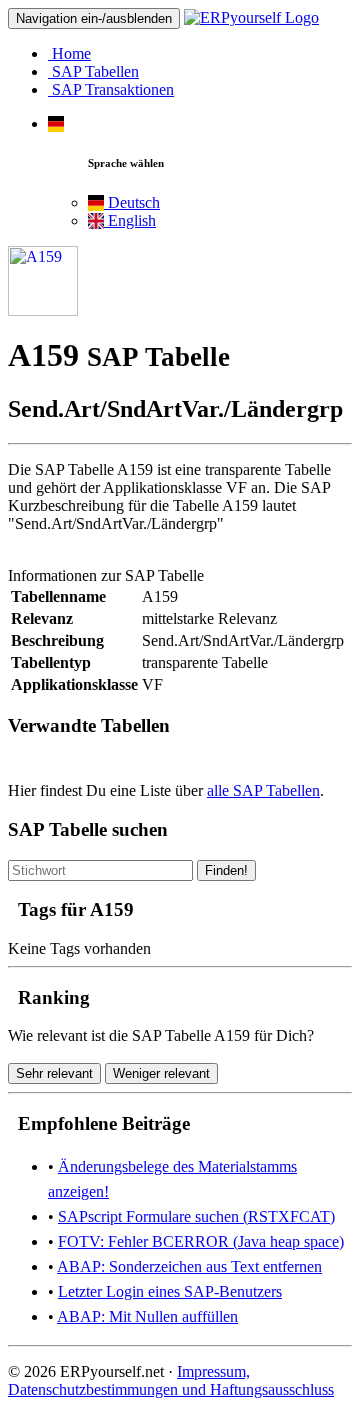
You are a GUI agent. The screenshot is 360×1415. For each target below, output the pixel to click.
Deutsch (132, 202)
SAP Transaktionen (111, 89)
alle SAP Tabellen (263, 790)
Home (69, 53)
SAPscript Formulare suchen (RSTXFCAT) (196, 1216)
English (130, 220)
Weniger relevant (161, 1073)
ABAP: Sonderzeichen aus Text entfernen (189, 1266)
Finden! (226, 870)
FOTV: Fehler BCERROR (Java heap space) (201, 1241)
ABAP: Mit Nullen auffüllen (147, 1316)
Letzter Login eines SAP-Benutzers (170, 1291)
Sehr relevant (54, 1073)
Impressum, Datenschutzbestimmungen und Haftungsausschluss (171, 1380)
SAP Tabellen (93, 71)
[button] (56, 123)
